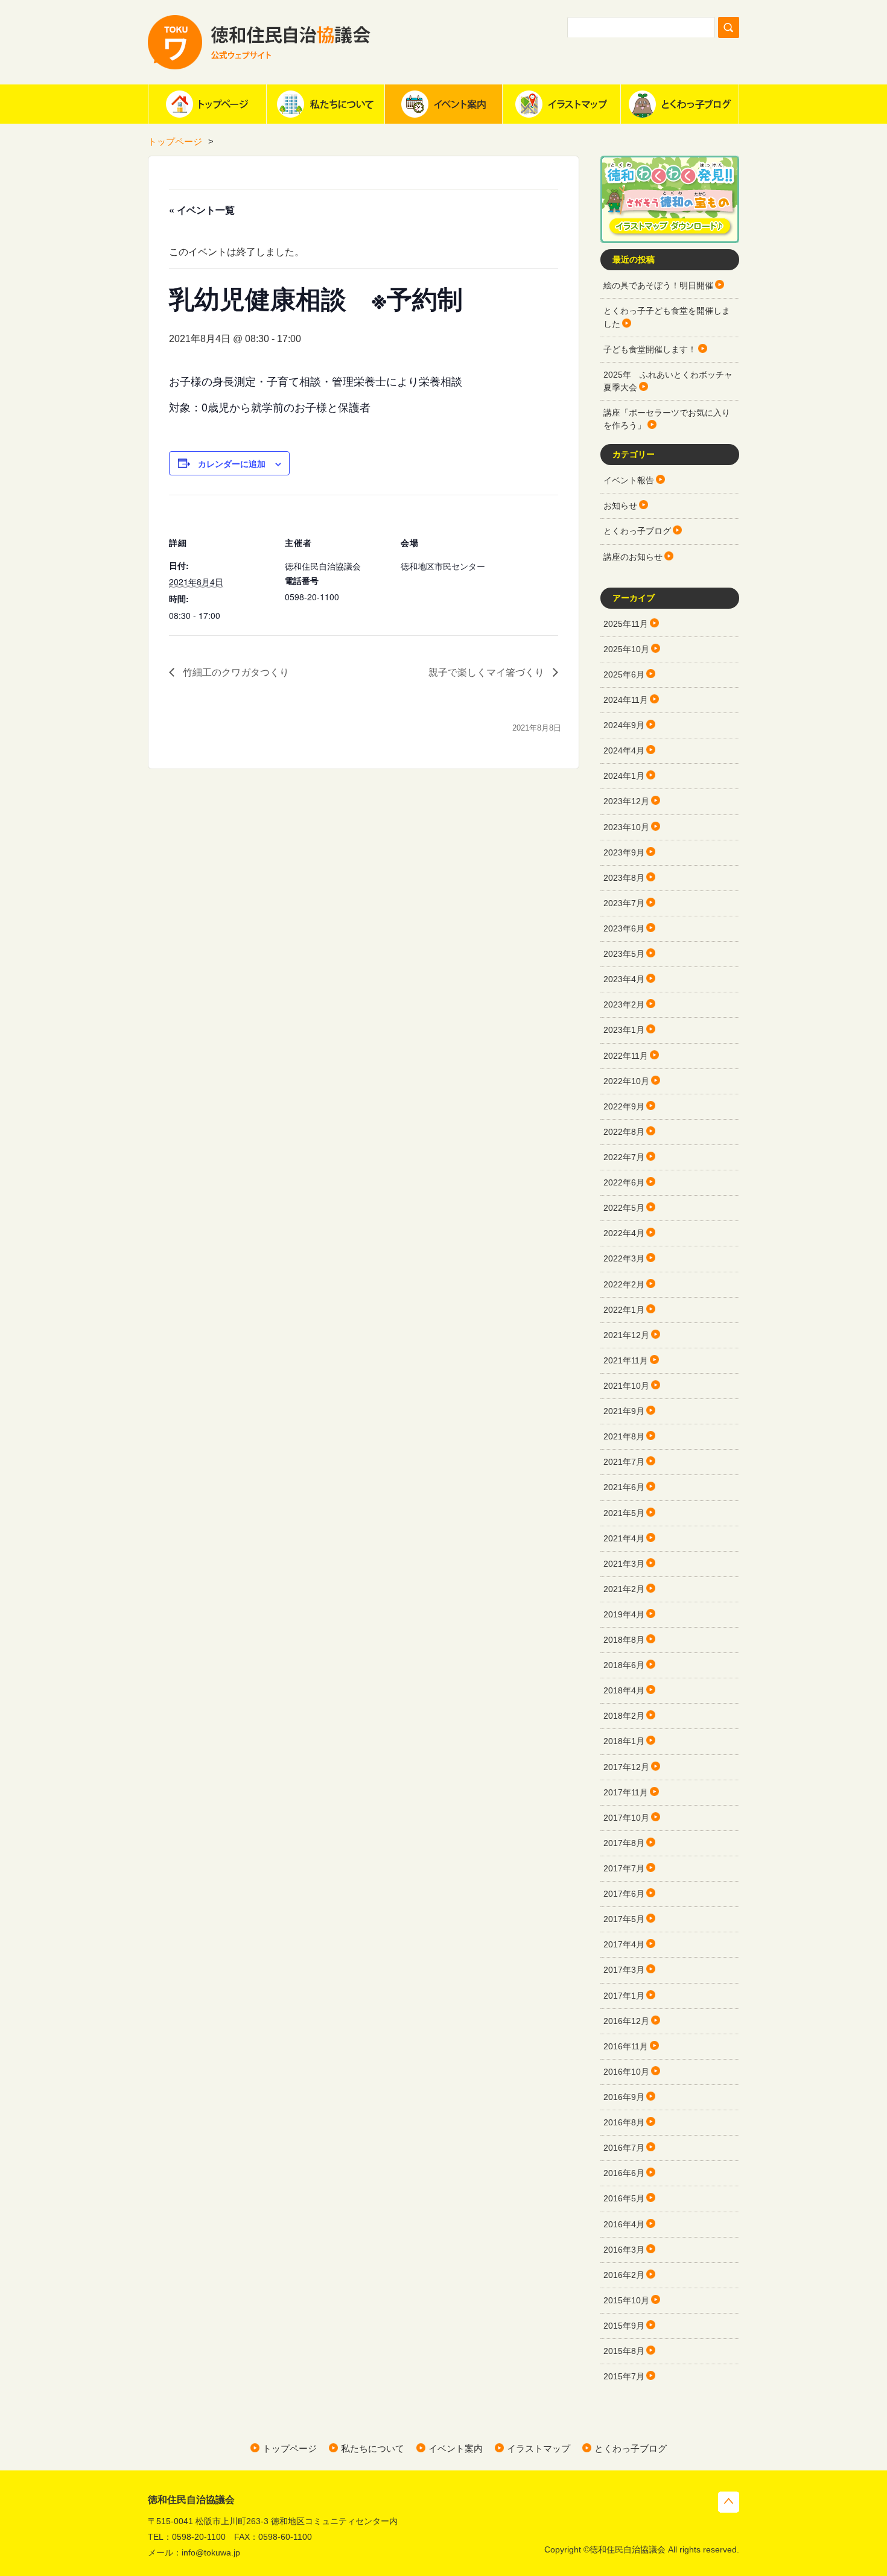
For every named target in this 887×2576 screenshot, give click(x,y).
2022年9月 (624, 1106)
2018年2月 (624, 1716)
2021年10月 (626, 1386)
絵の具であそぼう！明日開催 (658, 285)
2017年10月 (626, 1818)
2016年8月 (624, 2122)
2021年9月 (624, 1411)
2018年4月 (624, 1690)
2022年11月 (626, 1056)
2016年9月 (624, 2097)
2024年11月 (626, 700)
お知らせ (620, 506)
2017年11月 (626, 1792)
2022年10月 (626, 1081)
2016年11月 (626, 2046)
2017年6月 (624, 1894)
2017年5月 (624, 1919)
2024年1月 (624, 776)
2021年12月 (626, 1335)
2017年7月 (624, 1868)
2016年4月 (624, 2224)
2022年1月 (624, 1310)
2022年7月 (624, 1157)
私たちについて (325, 104)
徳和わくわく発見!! (670, 199)
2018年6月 (624, 1665)
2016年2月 (624, 2275)
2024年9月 (624, 725)
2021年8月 (624, 1436)
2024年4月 (624, 750)
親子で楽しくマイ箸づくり (488, 672)
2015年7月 (624, 2376)
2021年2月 (624, 1589)
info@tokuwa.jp (211, 2552)
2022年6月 (624, 1182)
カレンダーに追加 (232, 463)
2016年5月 (624, 2198)
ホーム (207, 104)
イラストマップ (561, 104)
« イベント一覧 (202, 210)
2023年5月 (624, 954)
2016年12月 (626, 2021)
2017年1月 (624, 1996)
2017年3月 (624, 1970)
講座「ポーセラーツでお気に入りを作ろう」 (667, 419)
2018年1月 (624, 1741)
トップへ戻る (729, 2502)
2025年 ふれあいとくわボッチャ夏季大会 (668, 381)
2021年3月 (624, 1564)
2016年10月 (626, 2072)
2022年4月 (624, 1233)
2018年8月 (624, 1640)
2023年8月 (624, 878)
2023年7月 (624, 903)
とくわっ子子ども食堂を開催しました (667, 317)
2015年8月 (624, 2351)
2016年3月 (624, 2250)
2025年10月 (626, 649)
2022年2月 (624, 1284)
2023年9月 (624, 852)
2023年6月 (624, 928)
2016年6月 (624, 2173)
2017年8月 (624, 1843)
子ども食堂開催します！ (650, 349)
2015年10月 (626, 2300)
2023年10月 (626, 827)
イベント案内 (443, 104)
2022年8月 (624, 1132)
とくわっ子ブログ (679, 104)
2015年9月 (624, 2326)
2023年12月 (626, 801)
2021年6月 (624, 1487)
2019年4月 (624, 1614)
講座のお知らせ (633, 557)
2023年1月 (624, 1030)
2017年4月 (624, 1944)
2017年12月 (626, 1767)
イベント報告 (629, 480)
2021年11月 (626, 1360)
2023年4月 (624, 979)
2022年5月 (624, 1208)
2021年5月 (624, 1513)
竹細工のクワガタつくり (235, 672)
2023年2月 (624, 1004)
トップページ (175, 141)
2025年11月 (626, 624)
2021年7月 (624, 1462)
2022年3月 (624, 1258)
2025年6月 (624, 674)
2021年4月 (624, 1538)
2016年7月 (624, 2148)
